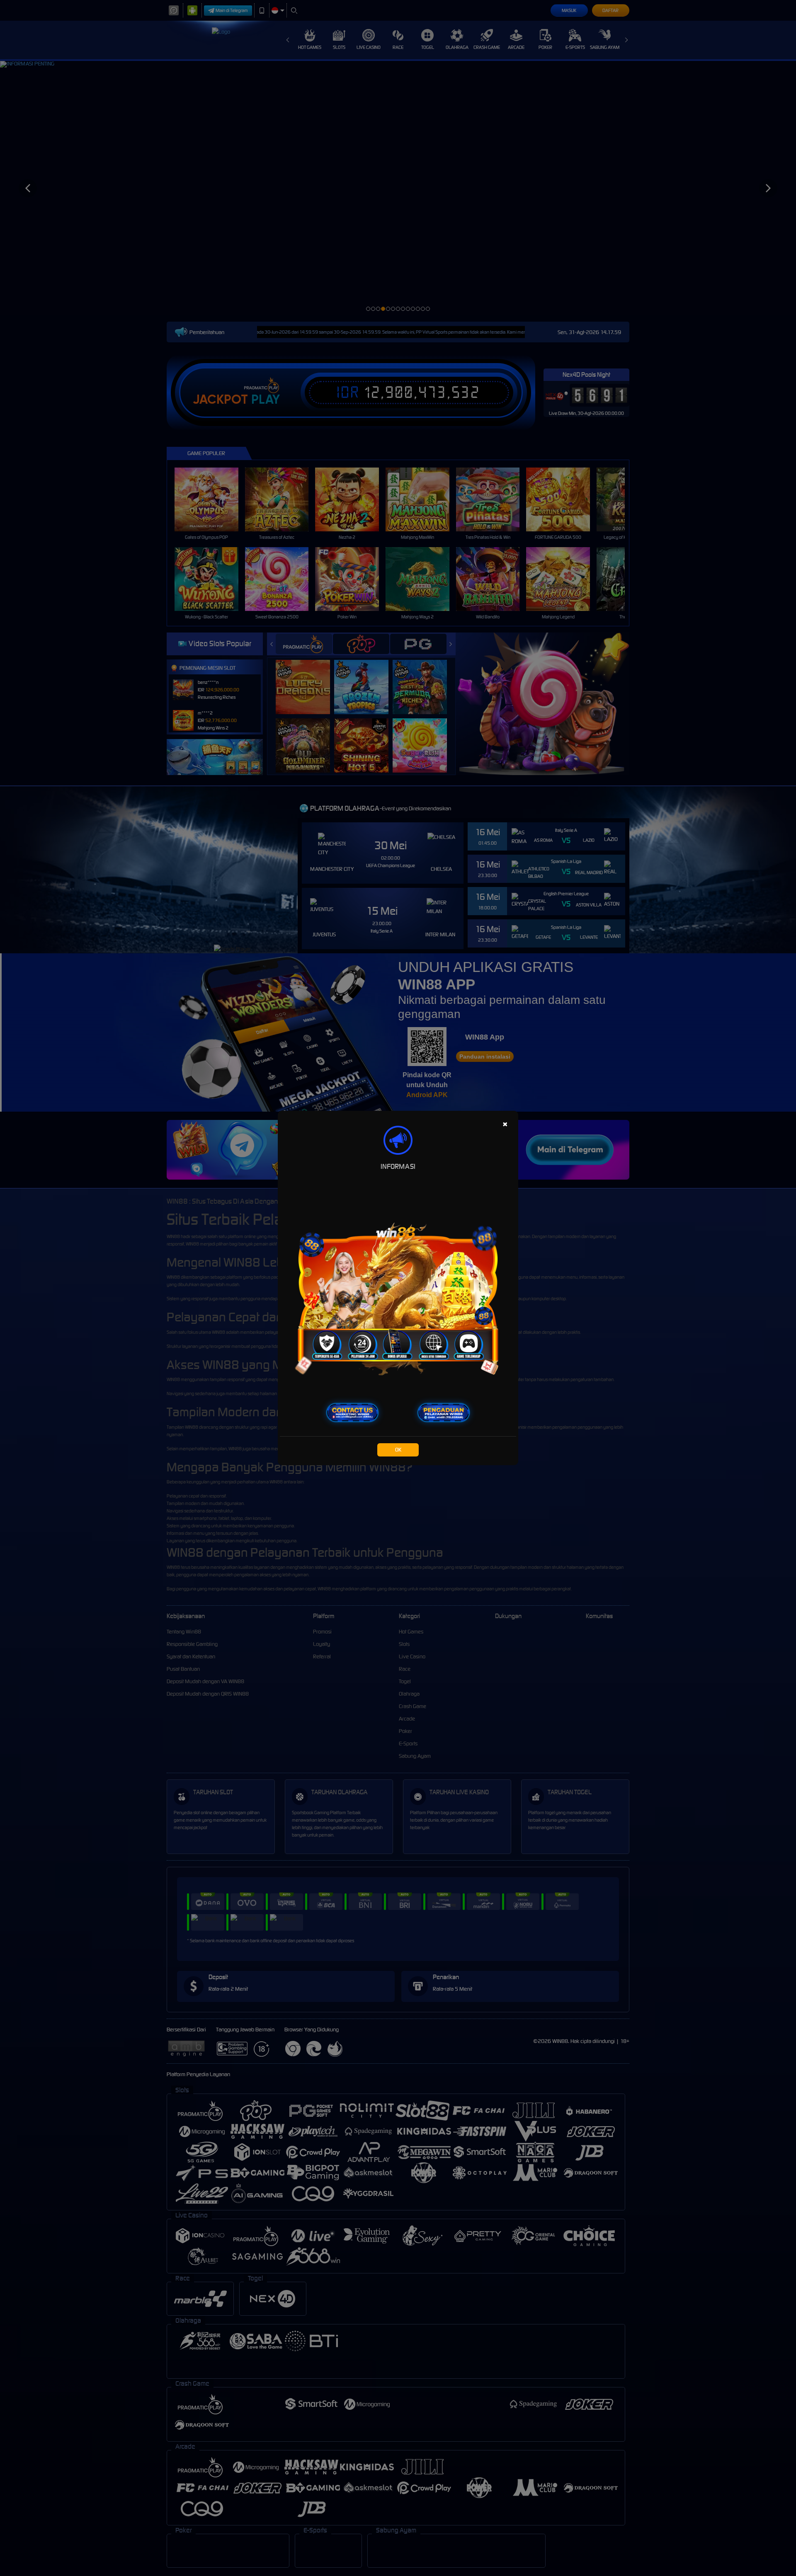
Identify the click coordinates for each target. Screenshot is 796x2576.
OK (398, 1450)
